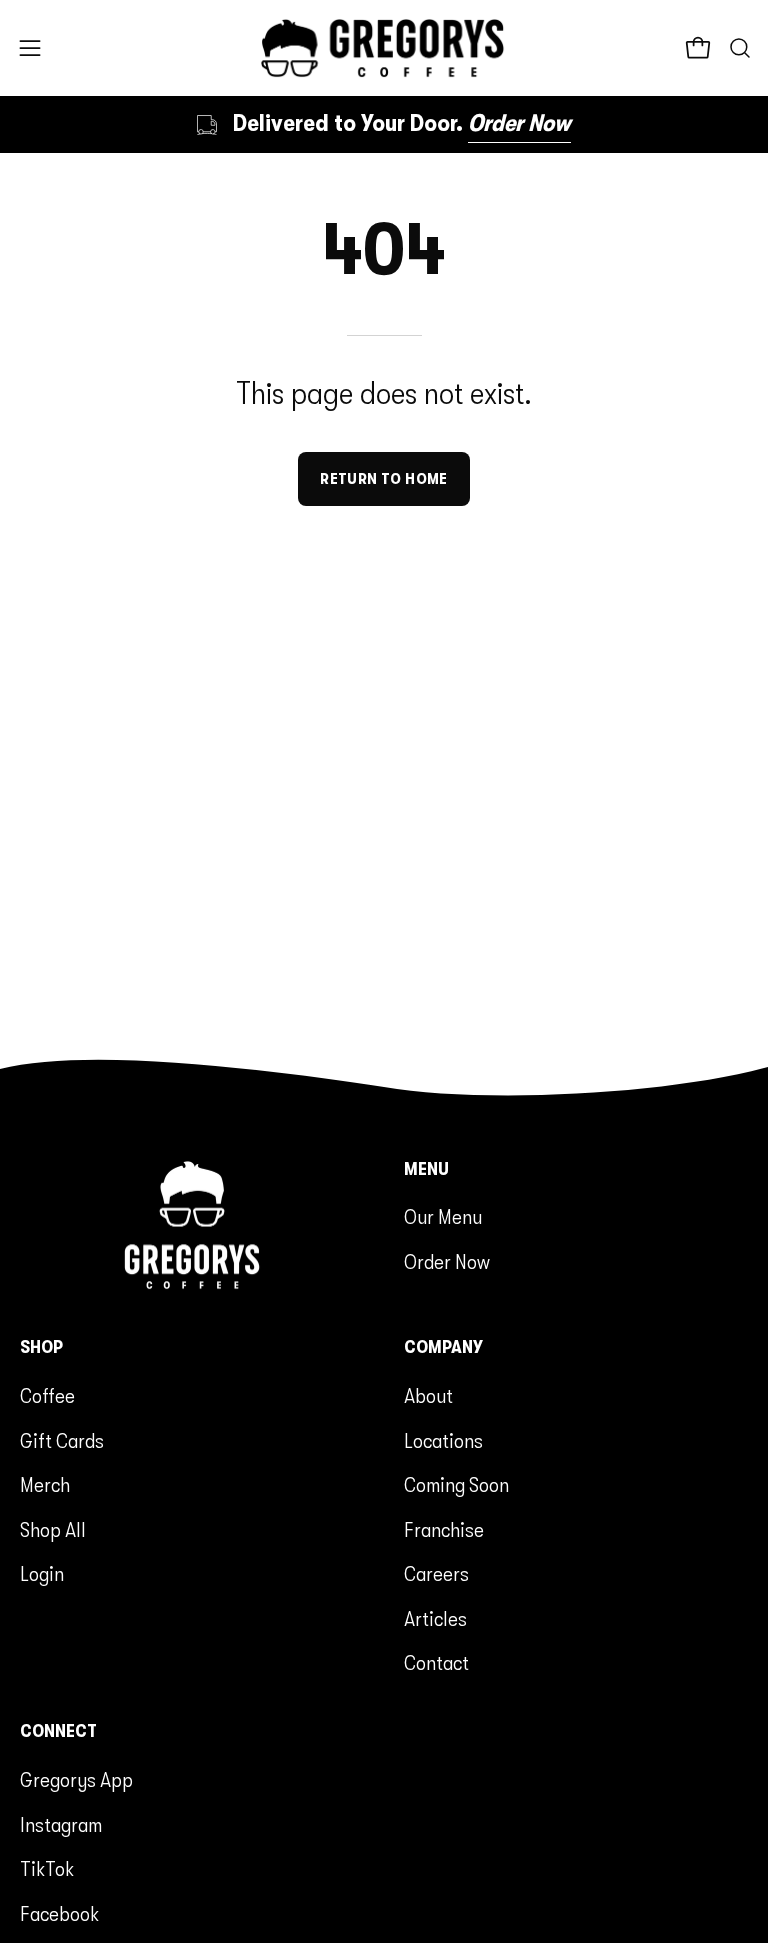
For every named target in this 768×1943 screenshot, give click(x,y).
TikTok (47, 1869)
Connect (58, 1731)
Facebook (59, 1913)
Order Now (447, 1262)
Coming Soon (456, 1485)
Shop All (53, 1529)
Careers (436, 1574)
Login (42, 1574)
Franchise (444, 1529)
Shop (41, 1347)
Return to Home (384, 479)
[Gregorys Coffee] (384, 48)
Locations (443, 1440)
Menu (426, 1169)
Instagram (61, 1824)
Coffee (47, 1396)
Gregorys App (76, 1780)
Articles (435, 1618)
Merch (45, 1485)
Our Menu (443, 1217)
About (428, 1396)
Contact (436, 1663)
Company (443, 1347)
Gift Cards (62, 1440)
